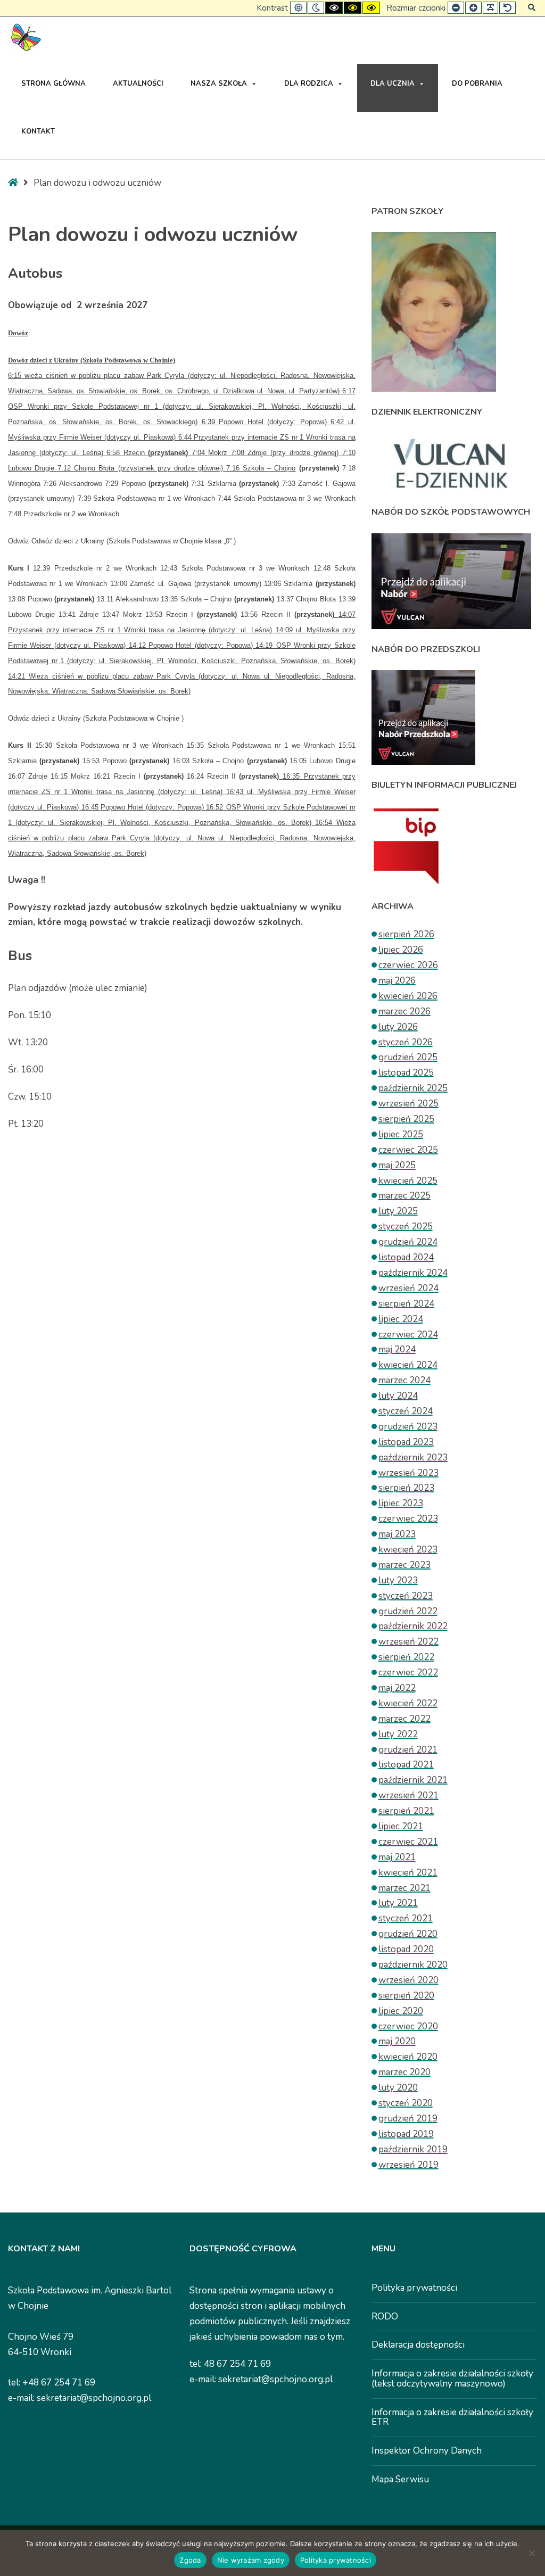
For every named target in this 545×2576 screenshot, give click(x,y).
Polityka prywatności (414, 2288)
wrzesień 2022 (408, 1642)
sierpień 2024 (406, 1304)
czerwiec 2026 (408, 965)
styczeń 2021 (406, 1918)
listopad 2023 (406, 1442)
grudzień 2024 (408, 1242)
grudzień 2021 (408, 1750)
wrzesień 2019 (408, 2165)
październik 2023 (413, 1458)
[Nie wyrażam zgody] (532, 2553)
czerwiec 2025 (408, 1150)
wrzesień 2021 (408, 1795)
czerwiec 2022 (408, 1673)
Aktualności (138, 84)
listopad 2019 (406, 2134)
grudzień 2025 (408, 1057)
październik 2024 (413, 1273)
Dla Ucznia (393, 84)
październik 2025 (413, 1088)
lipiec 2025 (401, 1134)
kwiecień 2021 (408, 1873)
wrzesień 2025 (408, 1104)
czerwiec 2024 (408, 1335)
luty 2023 (398, 1580)
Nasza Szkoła (219, 84)
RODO (385, 2317)
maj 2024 (397, 1349)
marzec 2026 (404, 1012)
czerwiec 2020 (408, 2026)
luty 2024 (398, 1396)
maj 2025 (397, 1165)
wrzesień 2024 (408, 1288)
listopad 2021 (406, 1765)
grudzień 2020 (408, 1934)
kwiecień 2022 (408, 1703)
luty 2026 (398, 1027)
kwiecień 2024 (408, 1365)
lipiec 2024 (401, 1319)
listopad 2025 (406, 1073)
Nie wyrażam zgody (251, 2560)
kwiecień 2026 (408, 996)
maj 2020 (397, 2041)
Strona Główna (53, 84)
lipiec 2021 (401, 1826)
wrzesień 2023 (408, 1473)
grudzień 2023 (408, 1427)
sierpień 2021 (406, 1811)
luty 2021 (398, 1903)
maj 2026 (397, 981)
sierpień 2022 (406, 1657)
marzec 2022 (404, 1719)
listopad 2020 (406, 1949)
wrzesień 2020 (408, 1980)
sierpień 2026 (406, 934)
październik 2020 (413, 1965)
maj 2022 (397, 1688)
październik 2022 (413, 1626)
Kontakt (38, 131)
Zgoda (190, 2560)
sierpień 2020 (406, 1996)
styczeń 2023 (406, 1596)
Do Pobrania (477, 84)
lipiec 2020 (401, 2011)
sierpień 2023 (406, 1488)
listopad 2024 (406, 1257)
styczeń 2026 (406, 1042)
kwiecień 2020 (408, 2057)
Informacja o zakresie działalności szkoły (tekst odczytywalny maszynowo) (452, 2379)
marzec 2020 (404, 2072)
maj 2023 (397, 1534)
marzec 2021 (404, 1888)
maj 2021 (397, 1857)
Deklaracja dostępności (418, 2345)
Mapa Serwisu (400, 2479)
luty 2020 (398, 2088)
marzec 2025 (404, 1196)
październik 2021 (413, 1780)
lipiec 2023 (401, 1503)
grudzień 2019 (408, 2119)
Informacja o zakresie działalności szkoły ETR (452, 2417)
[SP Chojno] (25, 38)
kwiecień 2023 (408, 1550)
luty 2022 (398, 1734)
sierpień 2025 (406, 1119)
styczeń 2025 (406, 1227)
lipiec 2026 (401, 950)
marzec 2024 (404, 1380)
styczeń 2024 (406, 1411)
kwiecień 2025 (408, 1181)
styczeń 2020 (406, 2103)
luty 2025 (398, 1211)
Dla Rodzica (309, 84)
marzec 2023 (404, 1565)
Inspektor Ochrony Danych (427, 2451)
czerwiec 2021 (408, 1842)
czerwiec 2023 (408, 1519)
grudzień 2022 (408, 1611)
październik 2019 (413, 2149)
